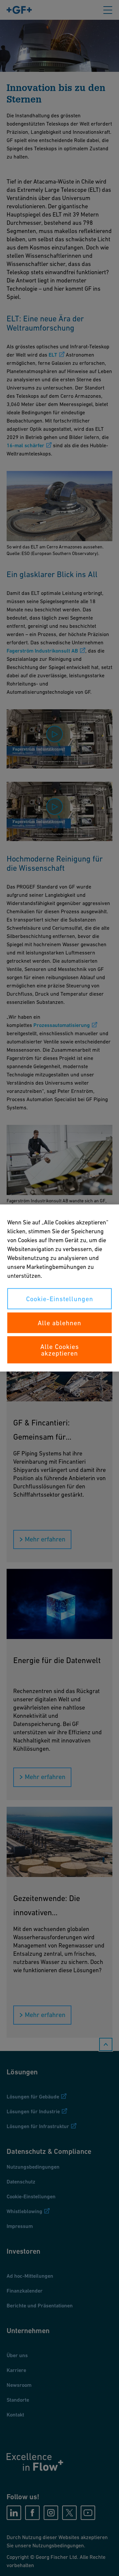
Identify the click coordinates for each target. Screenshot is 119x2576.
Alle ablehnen (59, 1323)
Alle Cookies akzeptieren (60, 1350)
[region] (59, 1288)
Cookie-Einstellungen (60, 1299)
